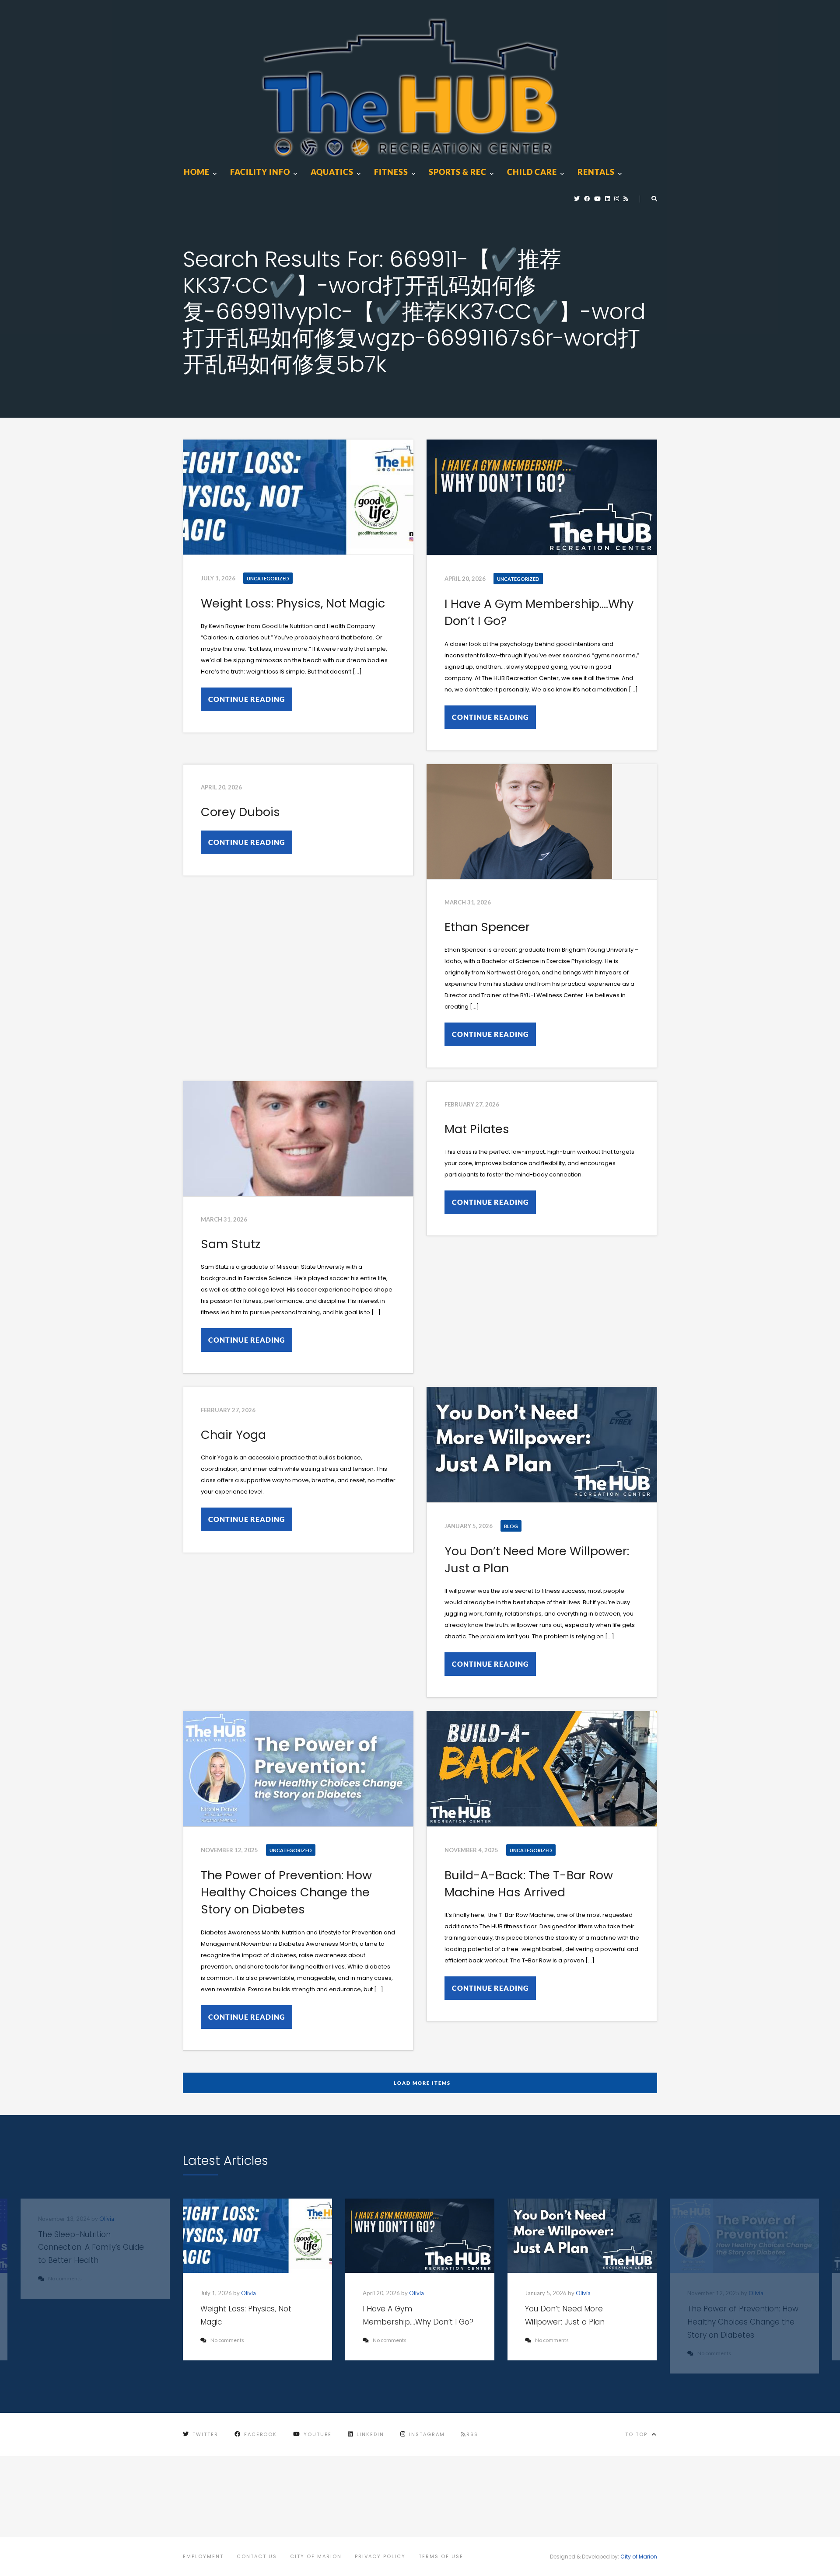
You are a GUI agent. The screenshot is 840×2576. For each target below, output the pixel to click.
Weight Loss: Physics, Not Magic (293, 603)
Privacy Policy (380, 2556)
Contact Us (257, 2556)
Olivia (248, 2293)
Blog (511, 1526)
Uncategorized (268, 578)
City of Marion (316, 2556)
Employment (203, 2556)
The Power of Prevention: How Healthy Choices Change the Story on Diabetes (286, 1892)
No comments (227, 2340)
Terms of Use (441, 2556)
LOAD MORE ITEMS (422, 2083)
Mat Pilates (477, 1129)
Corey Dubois (240, 812)
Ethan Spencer (487, 927)
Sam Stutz (231, 1244)
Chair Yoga (233, 1435)
